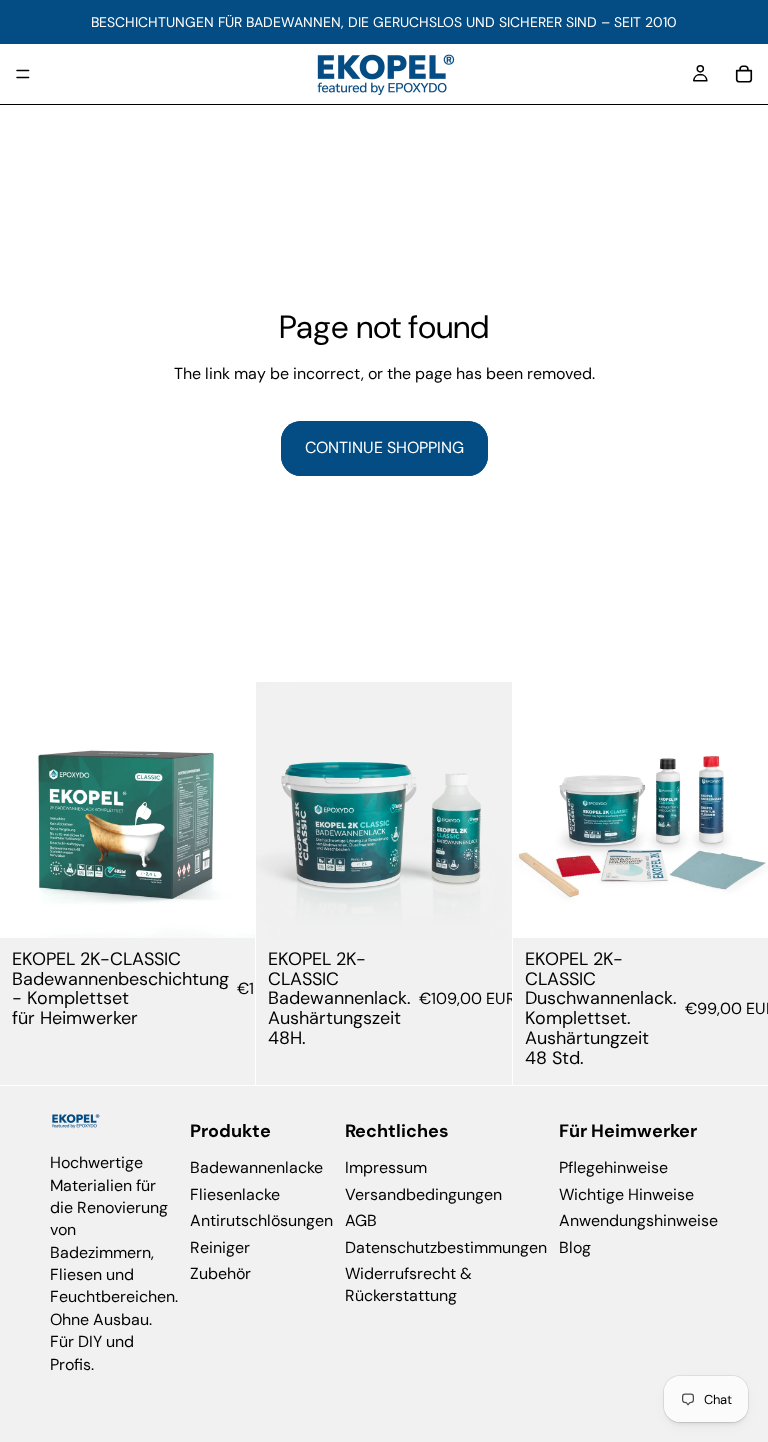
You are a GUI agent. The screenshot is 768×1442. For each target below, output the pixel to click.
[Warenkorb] (744, 74)
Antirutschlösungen (261, 1220)
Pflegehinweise (613, 1167)
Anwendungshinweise (638, 1220)
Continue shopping (384, 447)
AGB (361, 1220)
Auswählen (242, 906)
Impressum (386, 1167)
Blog (575, 1246)
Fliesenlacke (235, 1193)
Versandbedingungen (423, 1193)
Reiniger (220, 1246)
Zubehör (220, 1273)
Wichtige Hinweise (626, 1193)
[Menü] (23, 74)
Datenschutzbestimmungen (446, 1246)
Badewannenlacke (256, 1167)
